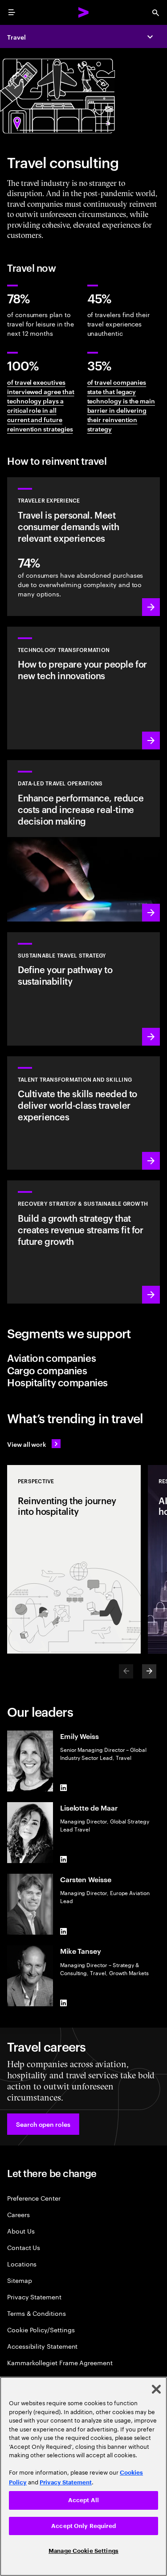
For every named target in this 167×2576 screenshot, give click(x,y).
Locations (22, 2264)
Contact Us (24, 2247)
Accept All (83, 2500)
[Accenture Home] (84, 12)
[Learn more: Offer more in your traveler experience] (83, 547)
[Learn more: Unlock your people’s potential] (83, 1113)
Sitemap (20, 2280)
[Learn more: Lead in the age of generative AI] (83, 841)
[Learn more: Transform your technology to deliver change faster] (83, 688)
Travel (16, 37)
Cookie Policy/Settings (41, 2329)
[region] (83, 2476)
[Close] (156, 2389)
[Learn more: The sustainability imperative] (83, 989)
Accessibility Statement (42, 2346)
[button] (43, 2124)
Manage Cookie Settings (83, 2551)
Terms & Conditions (37, 2313)
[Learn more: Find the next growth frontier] (83, 1242)
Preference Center (34, 2198)
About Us (21, 2231)
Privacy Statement (34, 2296)
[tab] (83, 1358)
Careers (18, 2214)
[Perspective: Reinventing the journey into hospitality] (74, 1559)
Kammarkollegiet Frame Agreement (60, 2362)
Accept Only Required (83, 2526)
